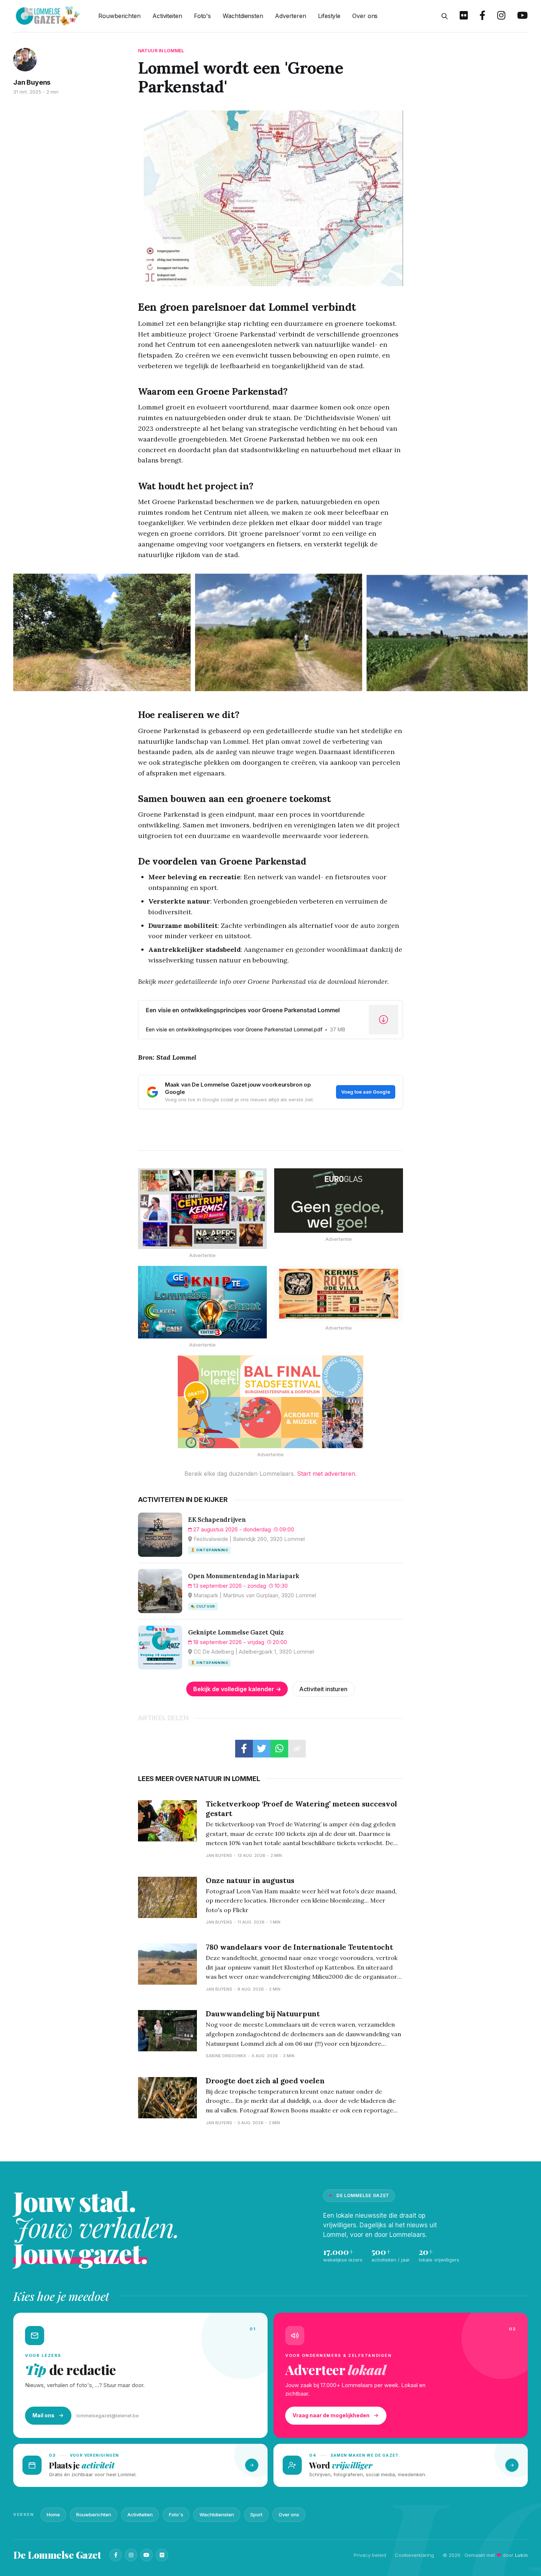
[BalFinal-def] (270, 1402)
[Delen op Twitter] (262, 1749)
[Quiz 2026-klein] (202, 1302)
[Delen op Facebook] (244, 1749)
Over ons (365, 16)
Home (53, 2515)
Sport (256, 2515)
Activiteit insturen (323, 1689)
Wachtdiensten (243, 16)
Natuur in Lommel (161, 51)
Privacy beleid (370, 2555)
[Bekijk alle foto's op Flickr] (464, 16)
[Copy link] (297, 1749)
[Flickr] (162, 2555)
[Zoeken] (445, 16)
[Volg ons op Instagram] (501, 16)
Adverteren (291, 16)
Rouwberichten (119, 16)
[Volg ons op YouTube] (522, 16)
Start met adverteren (326, 1474)
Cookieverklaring (414, 2555)
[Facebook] (116, 2555)
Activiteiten (167, 16)
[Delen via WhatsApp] (279, 1749)
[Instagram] (131, 2555)
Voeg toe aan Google (366, 1092)
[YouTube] (146, 2555)
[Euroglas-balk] (339, 1201)
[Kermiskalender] (202, 1209)
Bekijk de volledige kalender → (237, 1689)
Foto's (202, 16)
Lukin (521, 2555)
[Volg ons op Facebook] (482, 16)
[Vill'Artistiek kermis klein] (339, 1294)
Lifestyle (329, 16)
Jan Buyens (32, 82)
